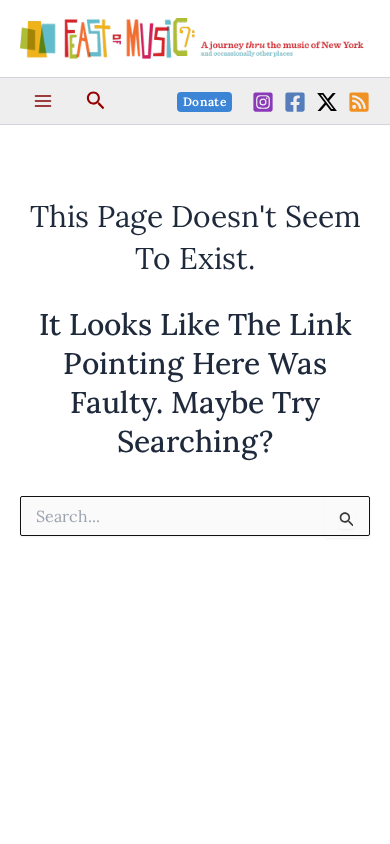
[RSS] (359, 102)
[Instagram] (263, 102)
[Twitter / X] (327, 102)
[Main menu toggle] (43, 101)
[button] (96, 101)
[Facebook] (295, 102)
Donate (204, 101)
